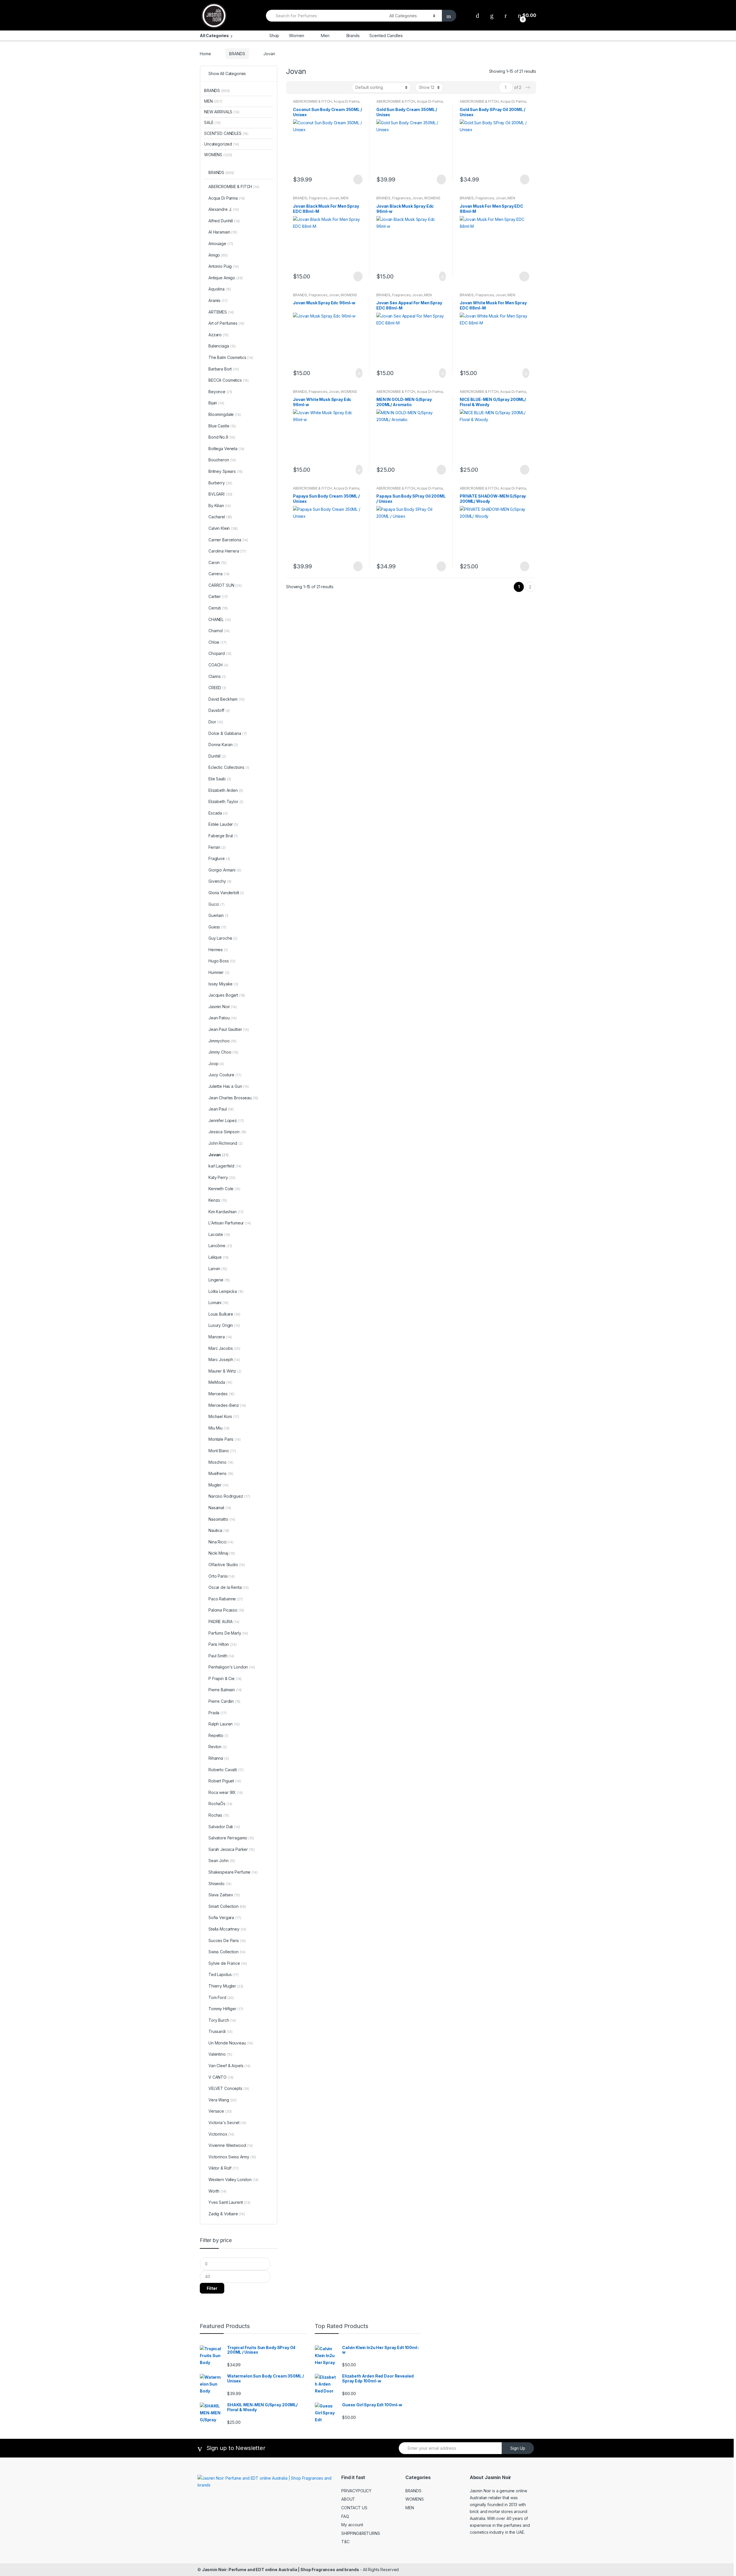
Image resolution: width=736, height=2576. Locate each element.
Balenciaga (222, 346)
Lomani (218, 1303)
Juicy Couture (225, 1075)
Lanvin (218, 1269)
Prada (217, 1713)
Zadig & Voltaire (227, 2214)
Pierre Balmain (225, 1690)
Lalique (218, 1257)
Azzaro (218, 335)
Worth (217, 2191)
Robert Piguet (225, 1781)
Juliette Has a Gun (229, 1086)
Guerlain (218, 915)
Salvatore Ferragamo (231, 1838)
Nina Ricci (221, 1542)
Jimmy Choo (223, 1052)
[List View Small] (319, 87)
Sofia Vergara (225, 1917)
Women (296, 36)
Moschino (221, 1462)
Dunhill (217, 756)
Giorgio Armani (225, 870)
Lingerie (219, 1280)
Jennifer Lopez (226, 1120)
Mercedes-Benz (227, 1405)
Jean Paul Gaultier (229, 1029)
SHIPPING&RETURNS (361, 2533)
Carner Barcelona (228, 540)
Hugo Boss (222, 961)
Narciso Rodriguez (229, 1496)
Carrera (219, 574)
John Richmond (226, 1143)
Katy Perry (222, 1177)
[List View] (310, 87)
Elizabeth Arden (226, 790)
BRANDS (237, 54)
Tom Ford (221, 1997)
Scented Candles (386, 36)
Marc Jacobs (224, 1348)
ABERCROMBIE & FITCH (312, 101)
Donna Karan (223, 745)
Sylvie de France (228, 1963)
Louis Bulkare (224, 1314)
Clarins (217, 676)
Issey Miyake (223, 984)
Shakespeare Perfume (233, 1872)
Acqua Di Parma (346, 101)
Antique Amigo (226, 278)
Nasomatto (222, 1519)
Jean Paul (221, 1109)
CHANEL (220, 619)
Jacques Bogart (227, 995)
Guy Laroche (223, 938)
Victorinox (221, 2134)
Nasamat (220, 1508)
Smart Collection (227, 1906)
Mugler (218, 1485)
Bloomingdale (225, 414)
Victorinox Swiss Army (232, 2157)
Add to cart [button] (441, 276)
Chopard (220, 653)
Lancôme (220, 1246)
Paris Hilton (223, 1644)
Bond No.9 (222, 437)
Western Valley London (233, 2180)
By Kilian (220, 506)
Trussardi (221, 2031)
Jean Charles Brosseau (233, 1098)
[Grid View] (294, 87)
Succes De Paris (227, 1940)
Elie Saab (220, 779)
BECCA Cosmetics (229, 380)
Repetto (218, 1735)
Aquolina (220, 289)
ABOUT (348, 2499)
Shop (274, 36)
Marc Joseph (224, 1359)
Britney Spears (226, 471)
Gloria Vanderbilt (226, 893)
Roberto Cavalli (226, 1770)
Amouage (221, 243)
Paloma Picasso (226, 1610)
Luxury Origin (224, 1325)
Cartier (218, 596)
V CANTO (221, 2077)
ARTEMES (221, 312)
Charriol (219, 631)
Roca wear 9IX (226, 1792)
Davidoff (219, 710)
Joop (216, 1064)
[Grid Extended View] (302, 87)
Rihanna (218, 1758)
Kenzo (218, 1200)
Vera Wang (223, 2100)
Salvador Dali (224, 1827)
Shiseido (220, 1884)
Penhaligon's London (232, 1667)
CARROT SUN (225, 585)
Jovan (334, 198)
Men (325, 36)
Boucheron (222, 460)
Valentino (220, 2054)
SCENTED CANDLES (226, 133)
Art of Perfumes (226, 323)
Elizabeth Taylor (226, 801)
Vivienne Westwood (231, 2145)
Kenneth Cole (224, 1189)
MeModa (220, 1382)
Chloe (217, 642)
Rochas (219, 1815)
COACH (218, 665)
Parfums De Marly (228, 1633)
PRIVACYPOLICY (356, 2491)
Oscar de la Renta (229, 1587)
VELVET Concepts (229, 2088)
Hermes (218, 950)
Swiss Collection (227, 1952)
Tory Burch (222, 2020)
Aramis (218, 300)
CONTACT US (354, 2508)
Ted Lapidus (224, 1974)
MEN (345, 198)
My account (352, 2525)
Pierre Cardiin (224, 1701)
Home (205, 54)
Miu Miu (219, 1428)
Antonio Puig (224, 266)
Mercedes (222, 1394)
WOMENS (432, 198)
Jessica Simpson (227, 1132)
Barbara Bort (224, 369)
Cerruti (218, 608)
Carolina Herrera (227, 551)
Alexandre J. (224, 209)
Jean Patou (223, 1018)
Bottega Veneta (226, 449)
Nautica (219, 1530)
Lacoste (219, 1234)
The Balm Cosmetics (231, 357)
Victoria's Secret (227, 2123)
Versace (220, 2111)
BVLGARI (220, 494)
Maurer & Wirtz (225, 1371)
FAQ (345, 2516)
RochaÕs (220, 1804)
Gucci (216, 904)
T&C (345, 2542)
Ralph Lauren (224, 1724)
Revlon (218, 1747)
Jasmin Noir (223, 1007)
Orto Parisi (222, 1576)
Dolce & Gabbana (228, 733)
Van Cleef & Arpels (229, 2066)
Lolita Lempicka (226, 1291)
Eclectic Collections (229, 767)
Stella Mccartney (227, 1929)
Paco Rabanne (226, 1599)
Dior (216, 722)
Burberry (220, 483)
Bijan (216, 403)
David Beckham (226, 699)
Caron (217, 562)
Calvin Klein (223, 528)
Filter (212, 2288)
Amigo (218, 255)
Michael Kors (224, 1416)
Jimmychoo (223, 1041)
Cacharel (220, 517)
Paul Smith (221, 1656)
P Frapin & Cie (225, 1678)
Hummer (219, 972)
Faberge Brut (223, 836)
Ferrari (217, 847)
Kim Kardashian (226, 1212)
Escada (218, 813)
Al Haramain (223, 232)
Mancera (220, 1337)
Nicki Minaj (222, 1553)
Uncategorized (222, 144)
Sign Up (518, 2448)
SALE (212, 122)
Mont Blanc (222, 1451)
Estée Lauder (223, 824)
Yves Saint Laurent (229, 2202)
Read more (357, 179)
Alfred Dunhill (224, 221)
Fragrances (318, 198)
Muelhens (221, 1473)
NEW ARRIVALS (222, 112)
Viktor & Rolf (223, 2168)
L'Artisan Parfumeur (230, 1223)
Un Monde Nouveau (231, 2043)
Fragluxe (219, 858)
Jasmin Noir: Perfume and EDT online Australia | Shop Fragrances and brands (281, 2570)
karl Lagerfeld (225, 1166)
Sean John (222, 1861)
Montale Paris (224, 1439)
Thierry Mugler (226, 1986)
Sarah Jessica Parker (232, 1849)
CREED (217, 688)
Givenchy (220, 881)
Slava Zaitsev (224, 1895)
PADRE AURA (224, 1622)
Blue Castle (222, 426)
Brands (353, 36)
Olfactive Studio (227, 1565)
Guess (217, 927)
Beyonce (220, 392)
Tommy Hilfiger (226, 2009)
